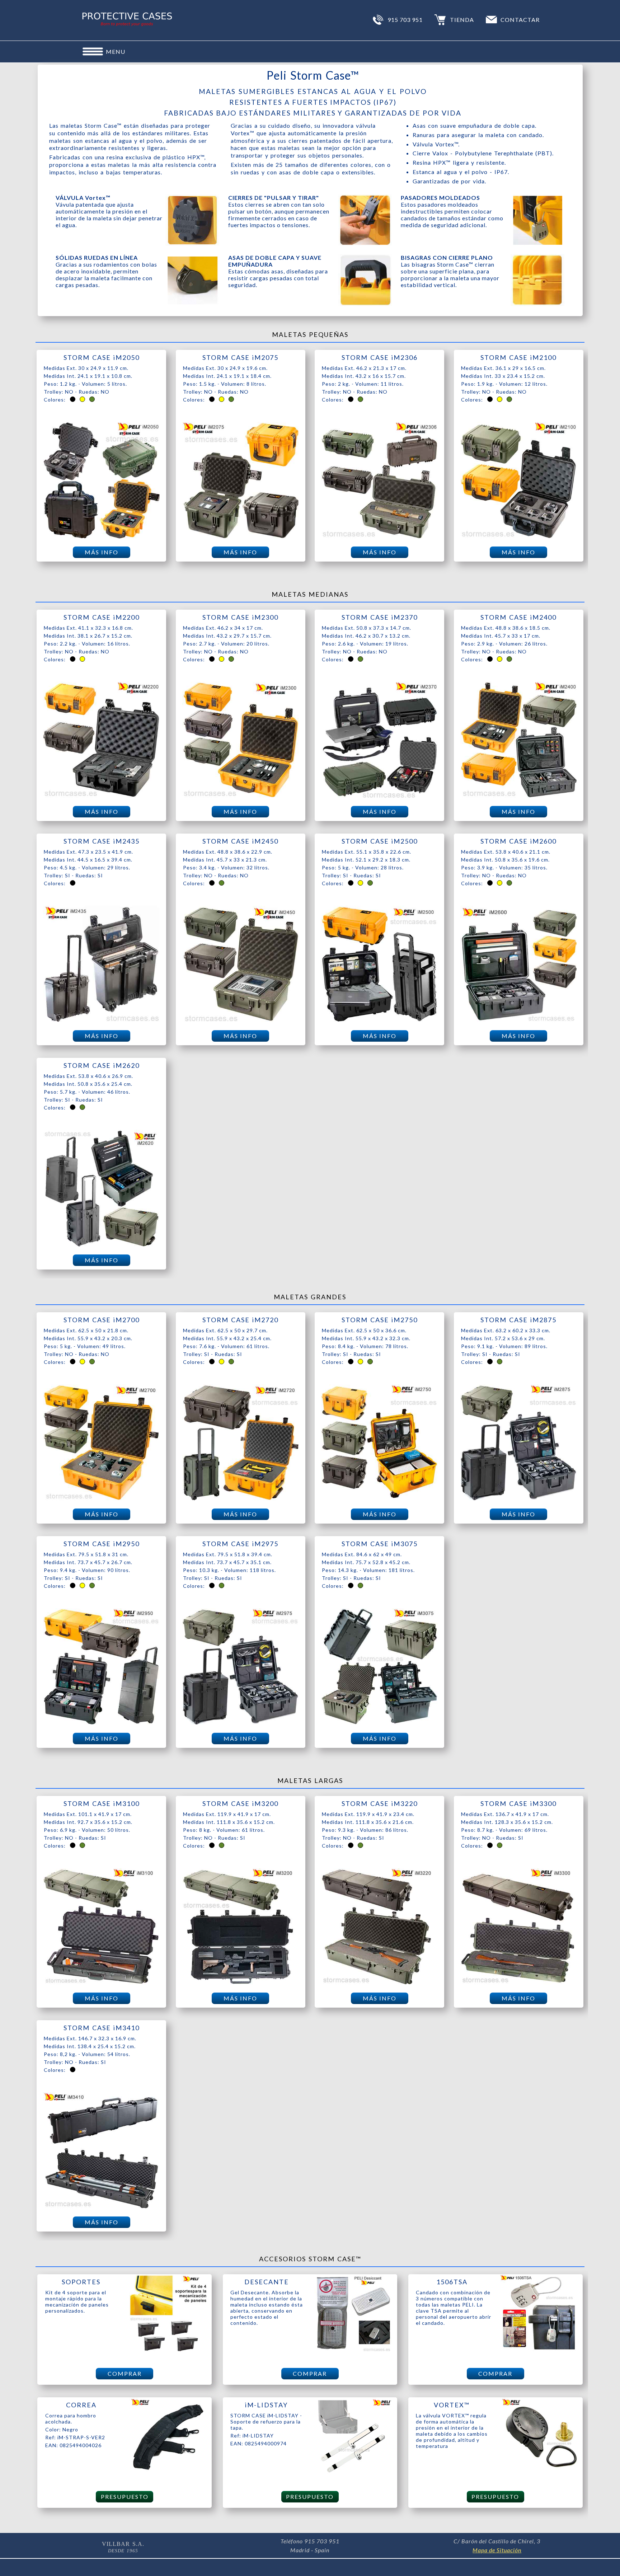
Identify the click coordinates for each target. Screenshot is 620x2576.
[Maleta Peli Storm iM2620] (101, 1245)
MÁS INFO (102, 552)
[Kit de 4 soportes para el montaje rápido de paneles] (168, 2351)
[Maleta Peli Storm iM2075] (241, 537)
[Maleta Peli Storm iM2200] (101, 797)
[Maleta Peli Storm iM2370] (379, 797)
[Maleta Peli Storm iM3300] (519, 1983)
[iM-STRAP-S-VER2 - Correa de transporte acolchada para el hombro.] (168, 2474)
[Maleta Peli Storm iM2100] (519, 537)
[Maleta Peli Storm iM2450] (241, 1021)
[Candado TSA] (539, 2351)
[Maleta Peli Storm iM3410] (101, 2207)
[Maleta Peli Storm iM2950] (101, 1723)
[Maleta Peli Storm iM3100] (101, 1983)
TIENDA (462, 20)
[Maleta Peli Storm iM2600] (519, 1021)
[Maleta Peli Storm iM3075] (379, 1723)
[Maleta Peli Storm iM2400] (519, 797)
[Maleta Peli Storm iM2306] (379, 537)
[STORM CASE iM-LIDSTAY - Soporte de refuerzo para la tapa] (353, 2474)
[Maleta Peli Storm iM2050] (101, 537)
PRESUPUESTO (125, 2497)
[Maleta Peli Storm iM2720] (241, 1499)
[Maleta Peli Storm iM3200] (241, 1983)
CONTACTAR (520, 20)
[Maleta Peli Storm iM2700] (101, 1499)
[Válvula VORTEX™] (539, 2474)
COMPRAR (125, 2373)
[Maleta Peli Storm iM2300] (241, 797)
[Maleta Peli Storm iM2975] (241, 1723)
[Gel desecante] (353, 2351)
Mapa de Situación (497, 2550)
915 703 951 (405, 20)
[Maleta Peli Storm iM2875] (519, 1499)
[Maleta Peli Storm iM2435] (101, 1021)
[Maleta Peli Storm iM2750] (379, 1499)
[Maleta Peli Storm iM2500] (379, 1021)
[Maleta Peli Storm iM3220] (379, 1983)
